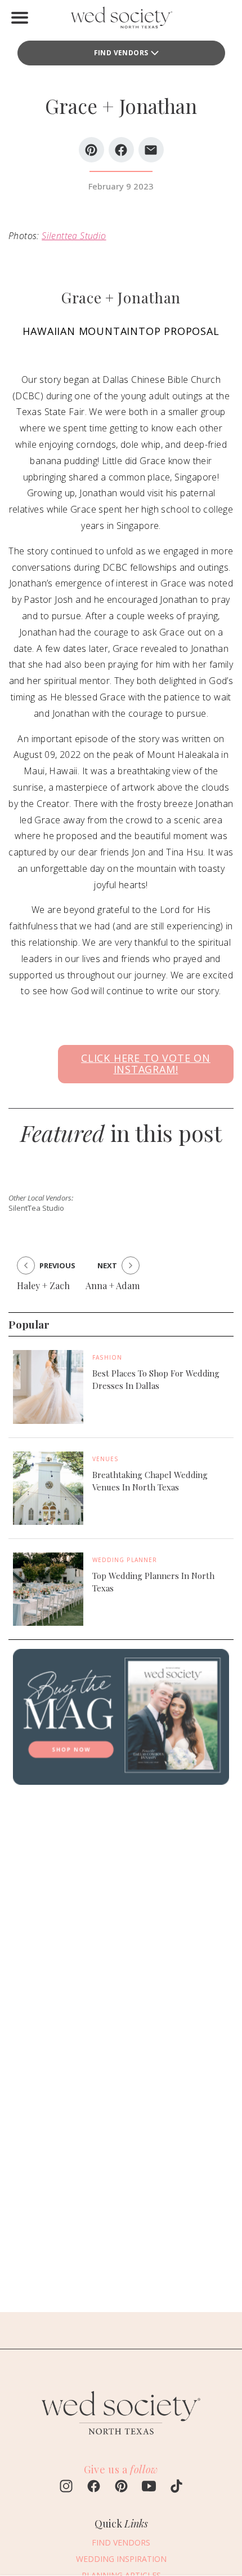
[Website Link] (121, 2440)
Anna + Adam (113, 1285)
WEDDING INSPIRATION (121, 2559)
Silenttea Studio (74, 236)
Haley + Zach (43, 1285)
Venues (106, 1459)
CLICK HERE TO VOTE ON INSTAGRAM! (146, 1064)
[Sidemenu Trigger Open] (20, 17)
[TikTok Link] (176, 2487)
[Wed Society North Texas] (121, 20)
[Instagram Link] (66, 2487)
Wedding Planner (125, 1560)
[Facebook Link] (94, 2487)
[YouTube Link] (149, 2487)
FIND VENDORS (121, 53)
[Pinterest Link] (121, 2487)
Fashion (107, 1357)
